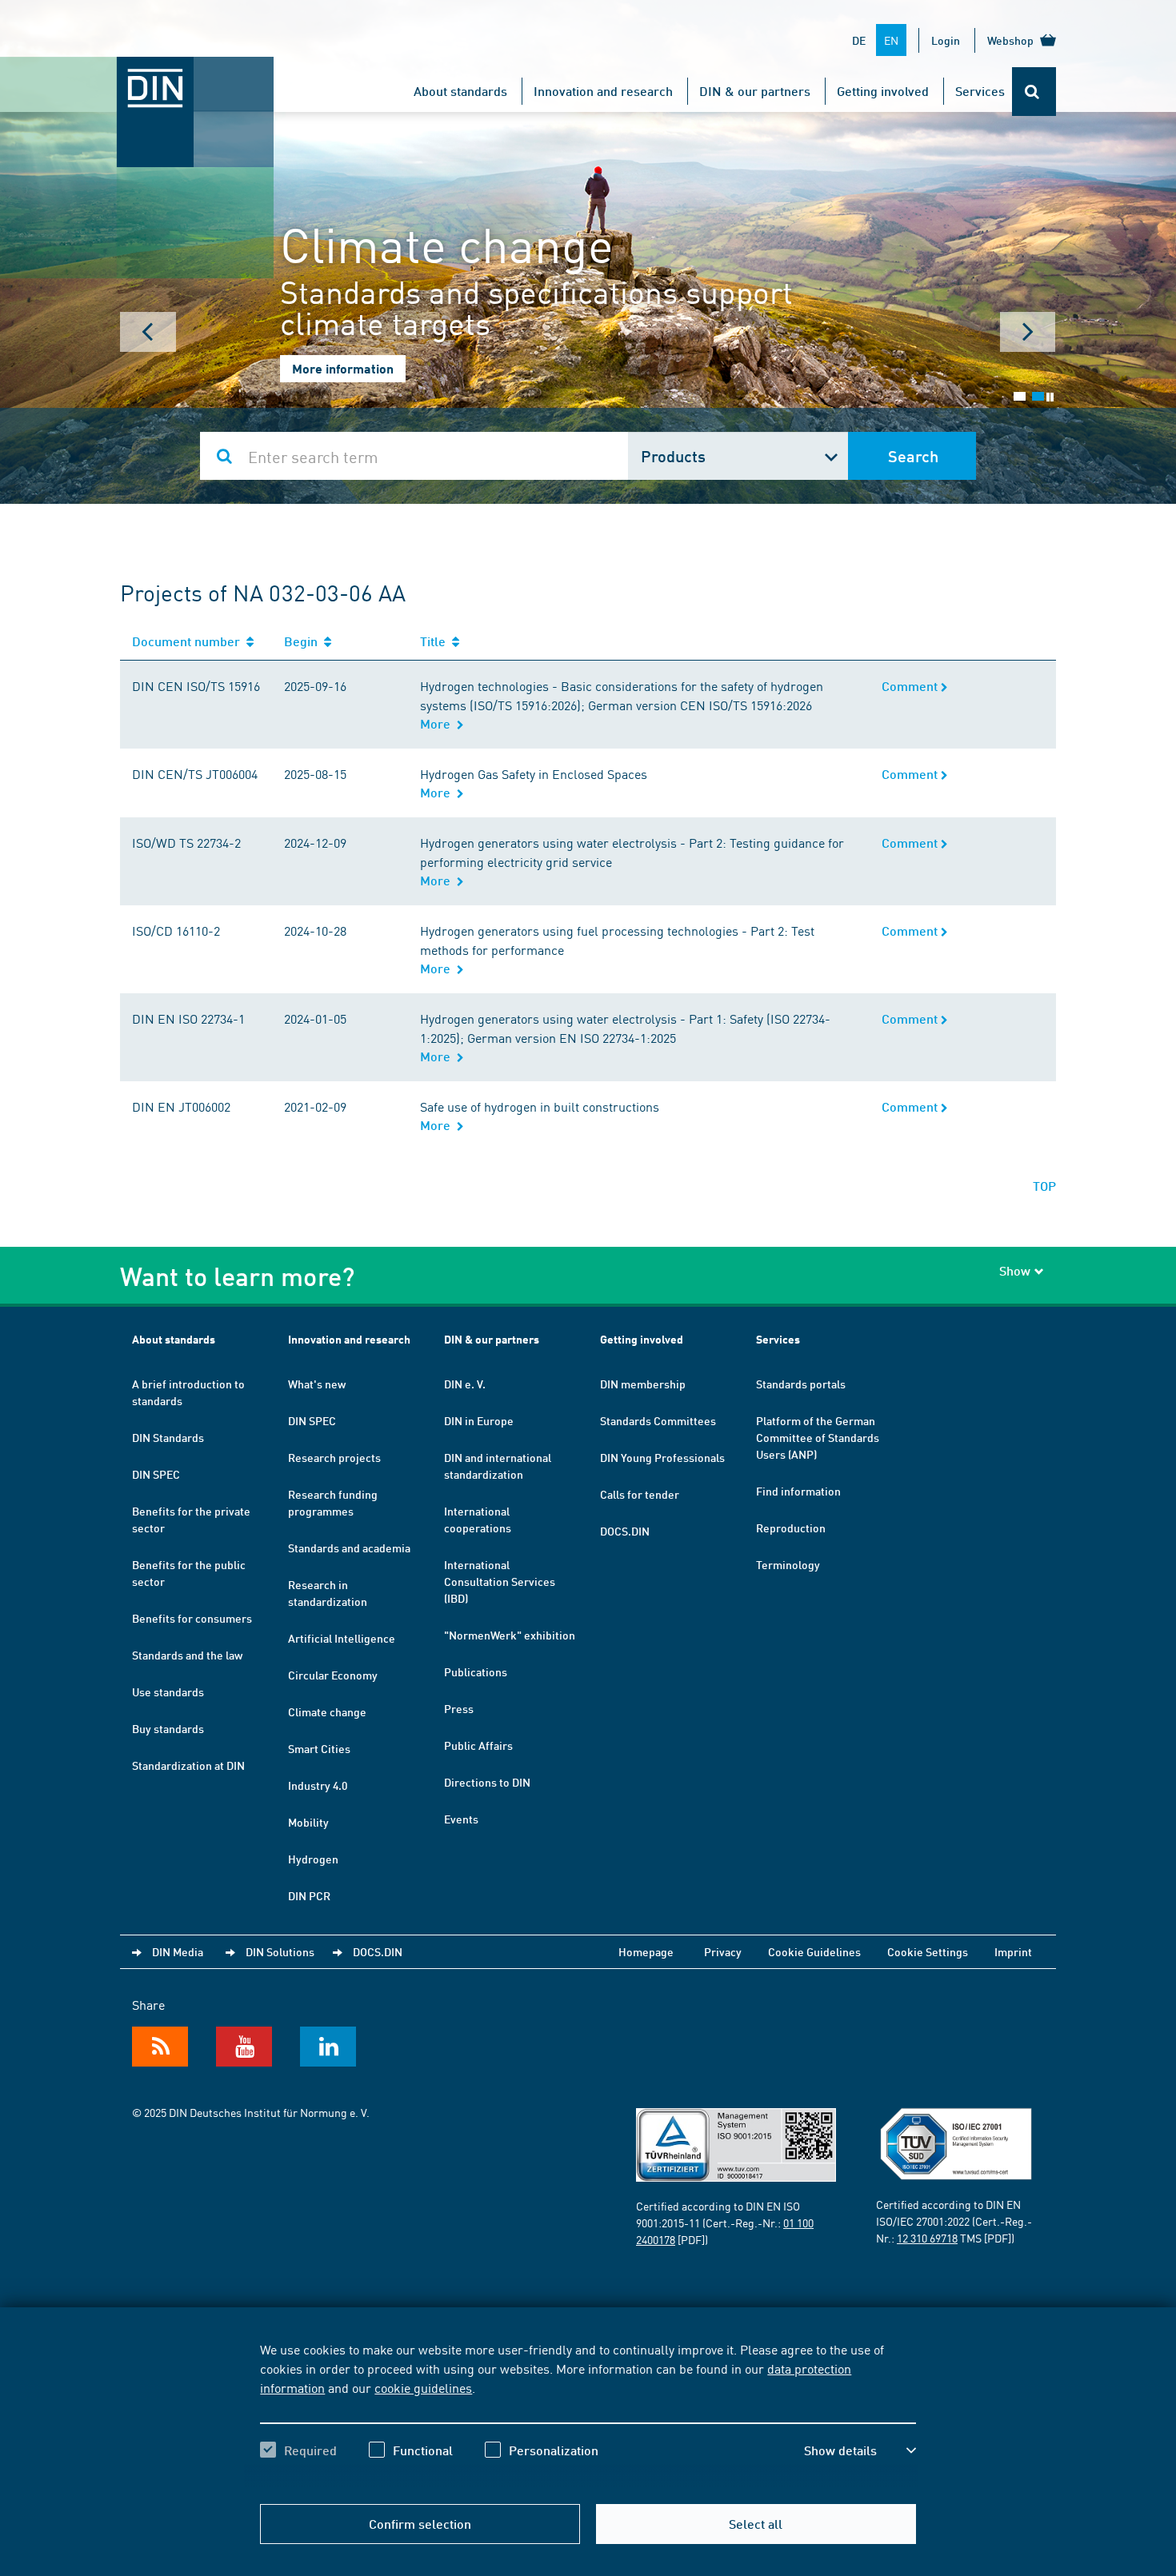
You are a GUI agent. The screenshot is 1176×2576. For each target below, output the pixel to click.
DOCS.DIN (625, 1531)
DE (859, 40)
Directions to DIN (487, 1782)
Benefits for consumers (192, 1618)
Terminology (788, 1564)
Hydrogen (313, 1859)
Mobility (308, 1822)
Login (946, 40)
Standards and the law (187, 1655)
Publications (476, 1671)
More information (343, 368)
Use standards (168, 1691)
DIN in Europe (479, 1420)
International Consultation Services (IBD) (500, 1581)
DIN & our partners (755, 91)
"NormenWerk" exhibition (510, 1635)
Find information (798, 1491)
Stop (1050, 397)
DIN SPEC (156, 1474)
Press (459, 1708)
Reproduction (791, 1528)
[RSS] (160, 2047)
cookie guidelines (423, 2387)
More (438, 723)
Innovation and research (603, 91)
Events (461, 1819)
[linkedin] (328, 2047)
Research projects (334, 1457)
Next (1028, 332)
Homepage (646, 1951)
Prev (148, 332)
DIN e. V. (465, 1384)
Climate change (327, 1711)
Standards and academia (349, 1548)
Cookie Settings (928, 1951)
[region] (588, 2414)
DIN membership (643, 1384)
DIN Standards (168, 1437)
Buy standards (168, 1728)
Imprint (1013, 1951)
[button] (860, 2450)
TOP (1044, 1186)
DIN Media (178, 1951)
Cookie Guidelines (814, 1951)
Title (436, 641)
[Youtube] (244, 2047)
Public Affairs (478, 1745)
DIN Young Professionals (662, 1457)
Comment (911, 686)
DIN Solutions (280, 1951)
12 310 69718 (927, 2238)
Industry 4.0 (318, 1785)
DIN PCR (309, 1895)
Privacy (723, 1951)
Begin (304, 641)
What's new (317, 1384)
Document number (189, 641)
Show (1015, 1270)
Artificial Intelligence (342, 1638)
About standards (460, 91)
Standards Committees (658, 1420)
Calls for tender (640, 1494)
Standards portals (801, 1384)
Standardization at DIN (188, 1765)
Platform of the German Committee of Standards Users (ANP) (818, 1437)
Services (980, 91)
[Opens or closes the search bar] (1034, 92)
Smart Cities (319, 1748)
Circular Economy (333, 1675)
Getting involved (883, 91)
